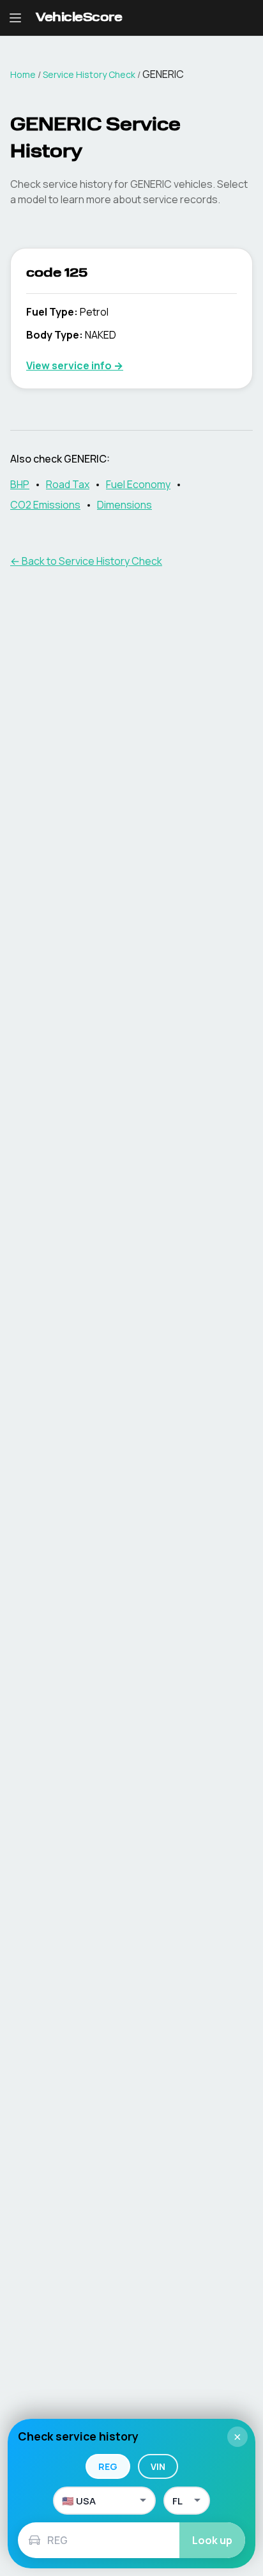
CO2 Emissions (45, 505)
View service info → (75, 365)
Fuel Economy (138, 484)
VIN (158, 2466)
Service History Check (89, 74)
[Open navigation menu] (15, 18)
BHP (20, 484)
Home (23, 74)
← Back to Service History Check (86, 561)
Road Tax (68, 484)
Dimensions (124, 505)
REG (108, 2466)
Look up (212, 2540)
